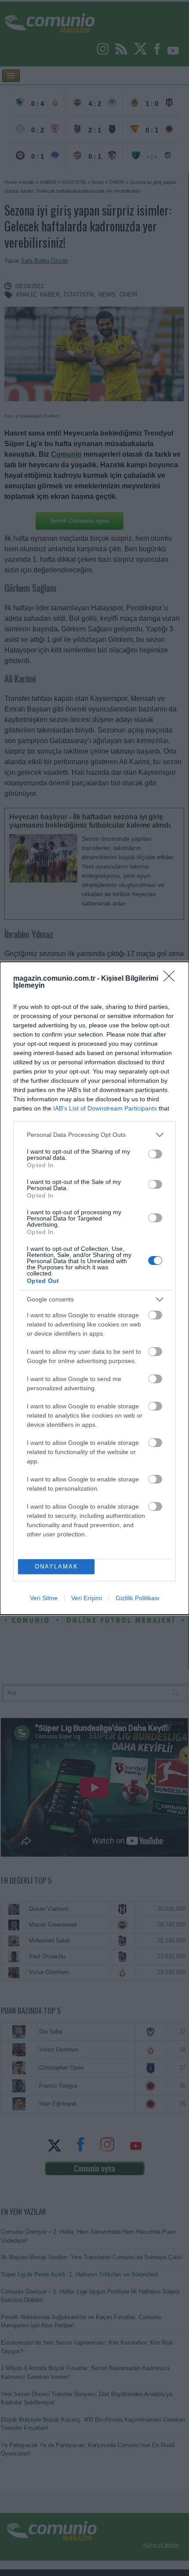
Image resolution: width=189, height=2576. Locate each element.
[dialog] (94, 1288)
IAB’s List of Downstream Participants (105, 1108)
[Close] (172, 979)
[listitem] (94, 1135)
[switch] (155, 1154)
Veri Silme (44, 1598)
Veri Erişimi (87, 1598)
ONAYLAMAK (56, 1566)
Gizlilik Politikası (138, 1598)
